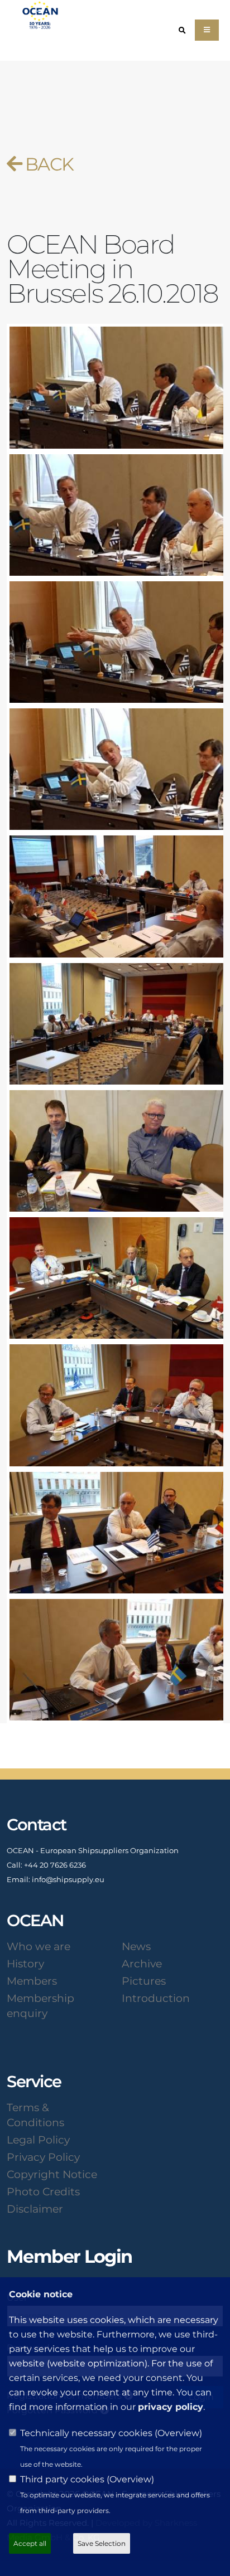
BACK (47, 164)
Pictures (144, 1981)
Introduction (156, 1998)
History (25, 1963)
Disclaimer (35, 2209)
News (136, 1946)
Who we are (39, 1946)
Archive (142, 1963)
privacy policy (171, 2407)
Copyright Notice (52, 2174)
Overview (178, 2433)
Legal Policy (38, 2140)
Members (32, 1981)
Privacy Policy (43, 2157)
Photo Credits (43, 2191)
